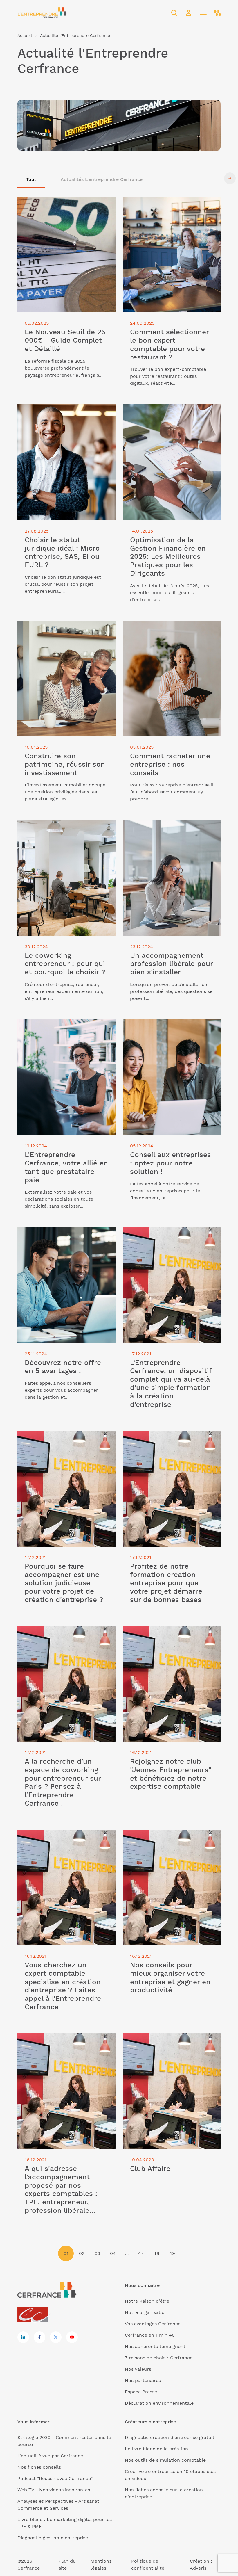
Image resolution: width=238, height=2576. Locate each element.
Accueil (25, 35)
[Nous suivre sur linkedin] (23, 2337)
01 (66, 2253)
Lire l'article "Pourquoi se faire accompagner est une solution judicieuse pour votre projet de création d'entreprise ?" (65, 1444)
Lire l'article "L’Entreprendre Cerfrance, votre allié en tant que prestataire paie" (62, 1026)
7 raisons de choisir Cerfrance (159, 2358)
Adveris (198, 2568)
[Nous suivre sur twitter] (56, 2337)
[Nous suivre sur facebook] (39, 2337)
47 (141, 2253)
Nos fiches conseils (39, 2467)
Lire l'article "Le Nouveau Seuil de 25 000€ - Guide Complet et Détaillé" (66, 203)
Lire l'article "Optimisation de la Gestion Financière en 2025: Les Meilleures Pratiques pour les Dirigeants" (168, 415)
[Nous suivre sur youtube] (72, 2337)
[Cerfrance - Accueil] (42, 13)
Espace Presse (141, 2392)
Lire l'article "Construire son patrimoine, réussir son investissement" (63, 627)
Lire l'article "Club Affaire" (152, 2037)
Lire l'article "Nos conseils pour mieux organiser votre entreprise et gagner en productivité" (167, 1840)
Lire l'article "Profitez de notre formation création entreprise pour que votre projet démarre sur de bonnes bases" (170, 1441)
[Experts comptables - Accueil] (34, 2315)
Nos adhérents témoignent (155, 2346)
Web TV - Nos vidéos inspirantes (54, 2490)
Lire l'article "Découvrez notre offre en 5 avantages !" (63, 1234)
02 (82, 2253)
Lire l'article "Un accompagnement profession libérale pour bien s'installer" (168, 827)
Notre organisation (146, 2312)
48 (156, 2253)
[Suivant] (230, 178)
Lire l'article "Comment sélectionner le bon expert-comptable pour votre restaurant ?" (167, 207)
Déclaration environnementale (159, 2403)
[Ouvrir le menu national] (218, 13)
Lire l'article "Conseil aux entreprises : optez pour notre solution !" (166, 1026)
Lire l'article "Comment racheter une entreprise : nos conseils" (165, 627)
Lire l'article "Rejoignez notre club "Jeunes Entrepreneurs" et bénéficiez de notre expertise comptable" (171, 1636)
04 (113, 2253)
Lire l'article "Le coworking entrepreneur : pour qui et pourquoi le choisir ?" (65, 827)
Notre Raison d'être (147, 2301)
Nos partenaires (143, 2380)
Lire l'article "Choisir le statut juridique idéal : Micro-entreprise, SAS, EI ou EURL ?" (64, 415)
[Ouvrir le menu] (203, 13)
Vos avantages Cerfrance (153, 2324)
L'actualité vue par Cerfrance (50, 2456)
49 (172, 2253)
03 (97, 2253)
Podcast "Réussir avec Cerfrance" (55, 2478)
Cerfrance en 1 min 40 (150, 2335)
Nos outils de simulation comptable (165, 2460)
